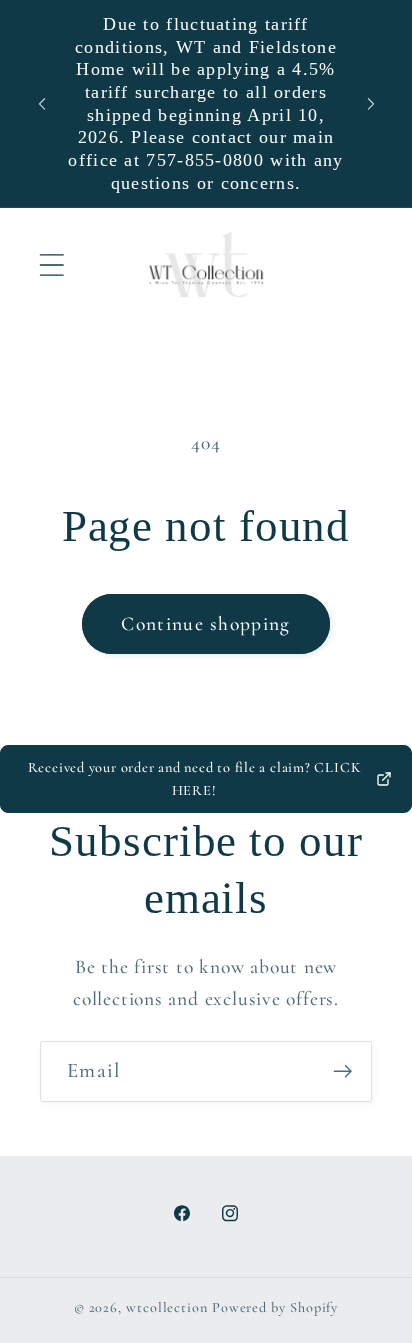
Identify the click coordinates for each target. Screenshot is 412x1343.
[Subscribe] (342, 1071)
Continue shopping (205, 624)
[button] (51, 264)
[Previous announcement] (42, 104)
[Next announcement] (371, 104)
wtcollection (167, 1307)
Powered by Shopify (275, 1307)
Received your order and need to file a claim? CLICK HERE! (194, 779)
